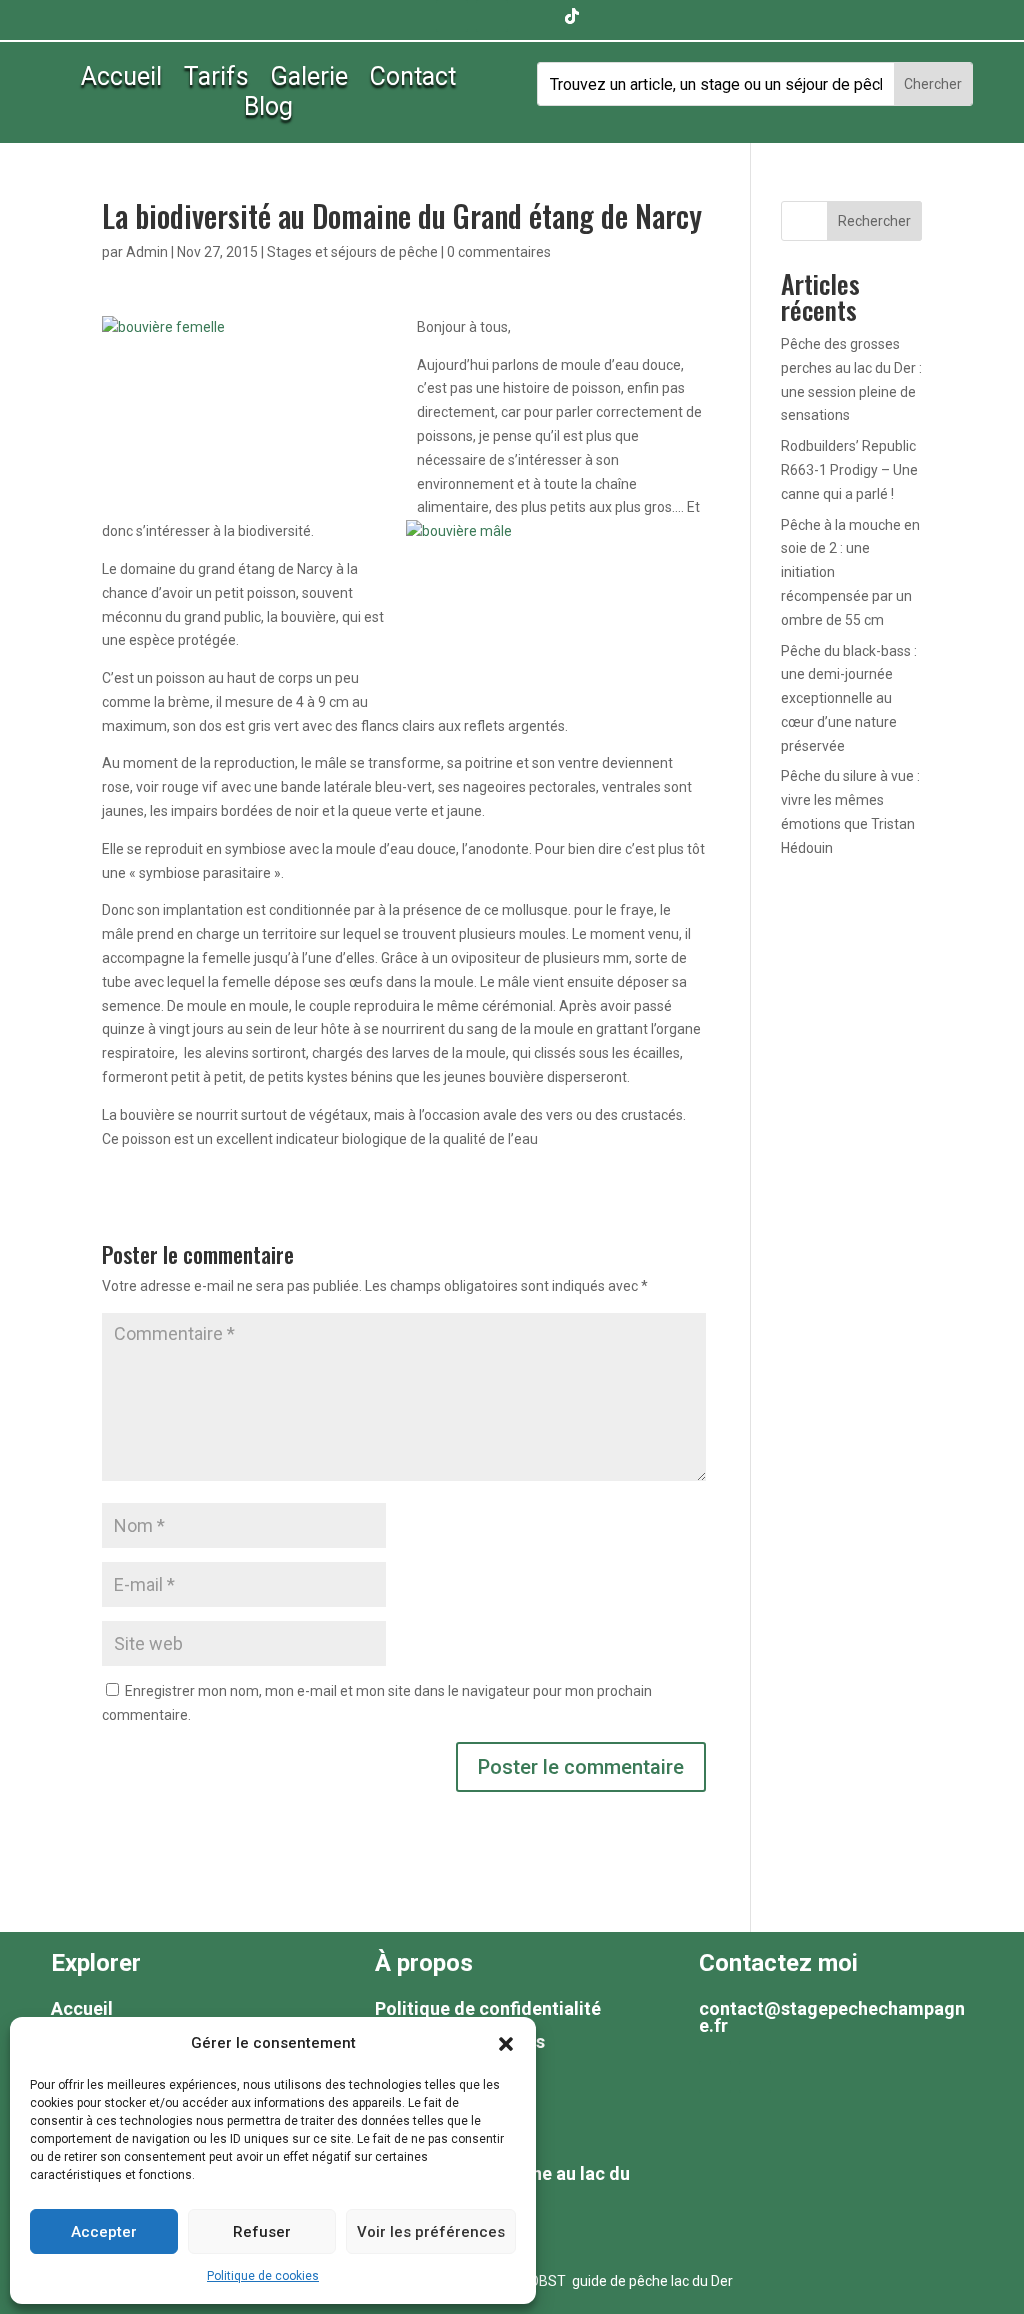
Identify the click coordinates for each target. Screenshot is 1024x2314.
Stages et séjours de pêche (352, 252)
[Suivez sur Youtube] (492, 16)
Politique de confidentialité (488, 2008)
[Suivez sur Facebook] (452, 16)
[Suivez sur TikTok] (572, 16)
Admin (147, 252)
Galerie (309, 80)
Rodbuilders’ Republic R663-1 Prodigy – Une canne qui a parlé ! (849, 470)
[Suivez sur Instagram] (532, 16)
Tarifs (216, 80)
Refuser (262, 2232)
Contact (413, 80)
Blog (268, 110)
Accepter (104, 2232)
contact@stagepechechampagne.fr (832, 2017)
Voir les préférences (431, 2232)
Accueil (121, 80)
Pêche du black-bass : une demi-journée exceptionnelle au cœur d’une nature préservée (849, 698)
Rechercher (874, 221)
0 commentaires (499, 252)
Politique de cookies (263, 2276)
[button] (506, 2044)
